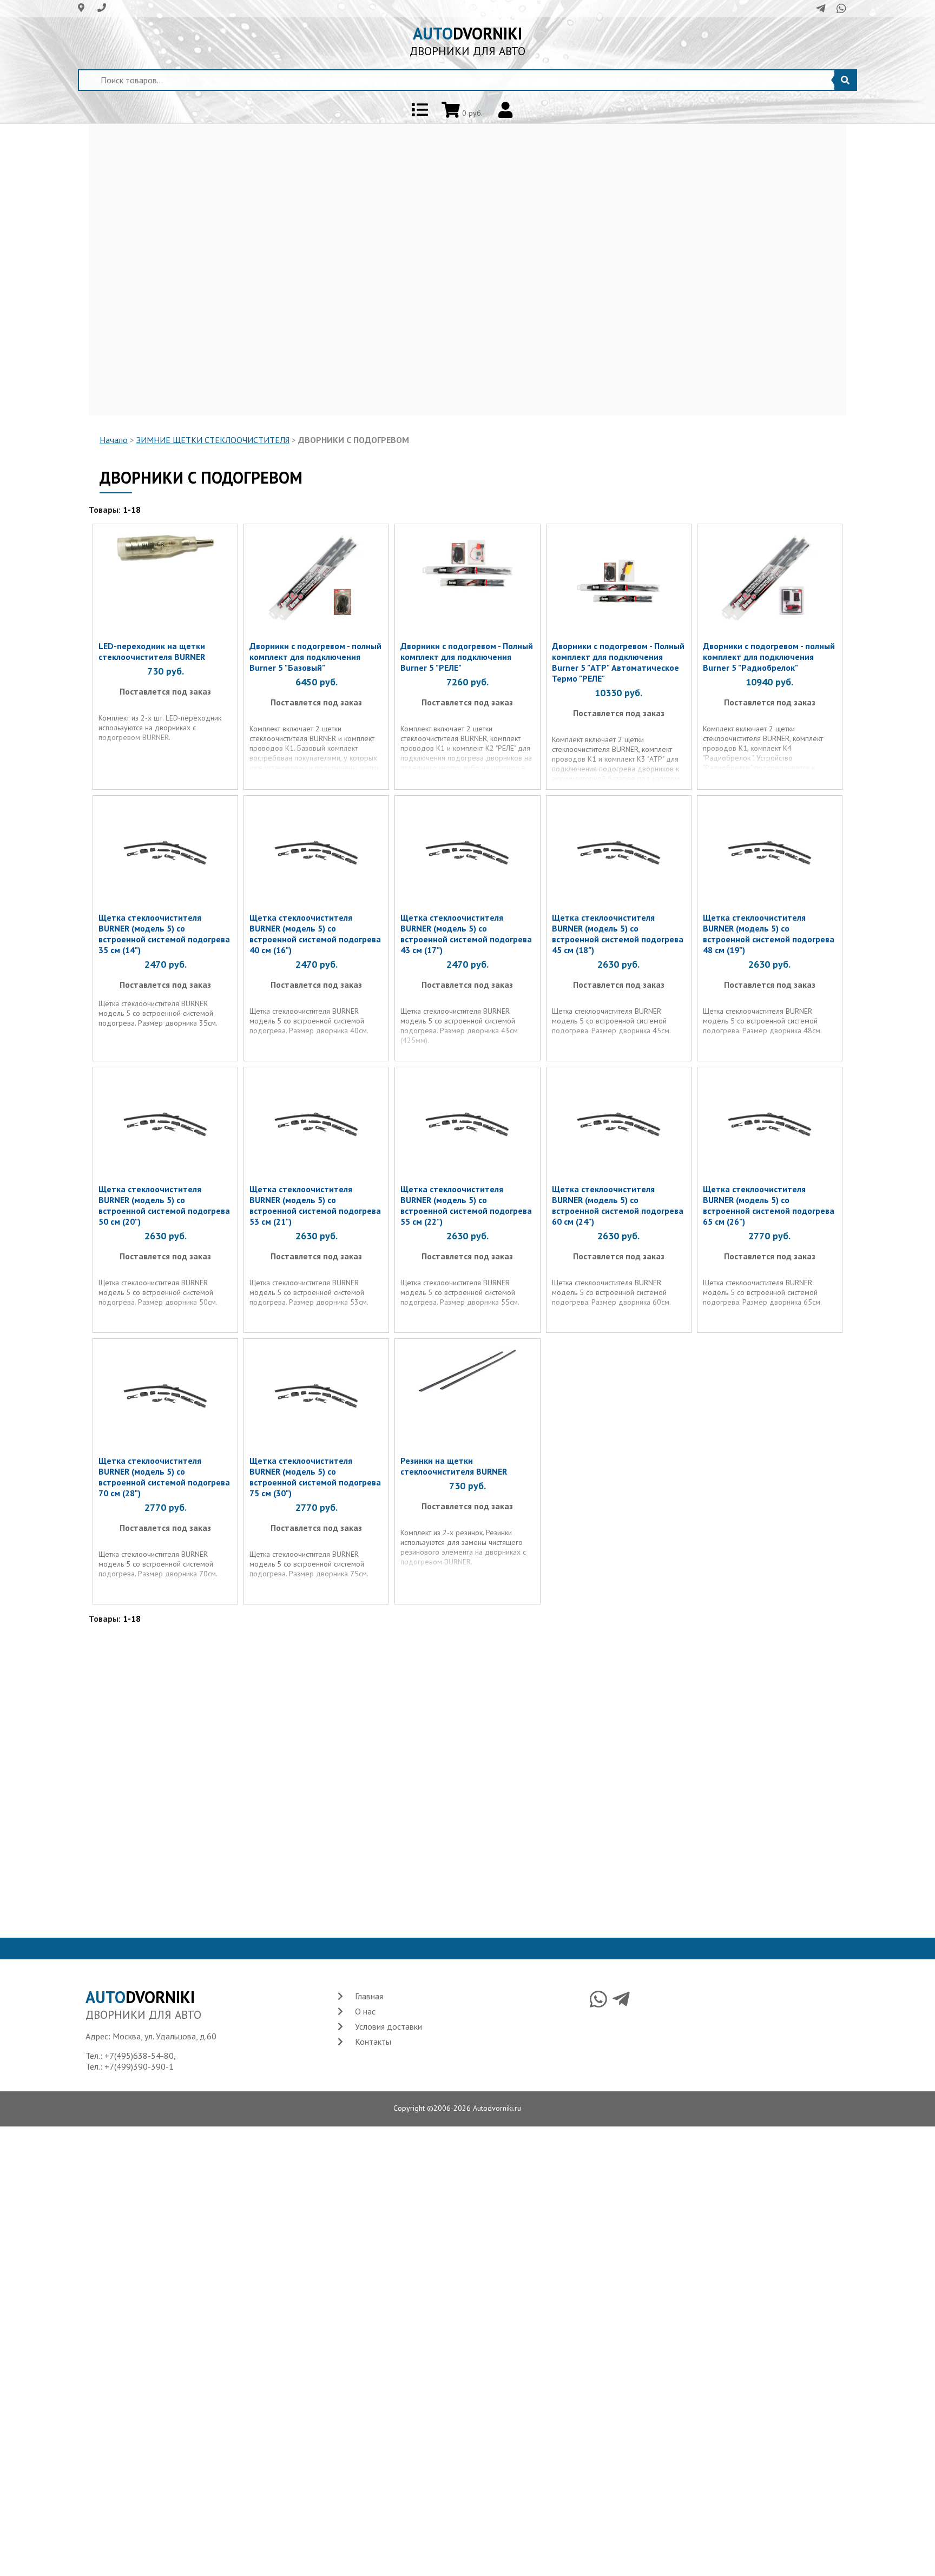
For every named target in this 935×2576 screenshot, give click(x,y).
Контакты (373, 2042)
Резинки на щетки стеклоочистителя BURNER (454, 1466)
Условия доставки (389, 2026)
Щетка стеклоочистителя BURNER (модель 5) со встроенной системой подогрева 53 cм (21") (315, 1205)
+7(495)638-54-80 (139, 2056)
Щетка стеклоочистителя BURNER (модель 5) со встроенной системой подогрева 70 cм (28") (164, 1477)
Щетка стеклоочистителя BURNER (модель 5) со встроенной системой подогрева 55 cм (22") (466, 1205)
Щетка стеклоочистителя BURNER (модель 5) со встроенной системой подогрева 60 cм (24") (618, 1205)
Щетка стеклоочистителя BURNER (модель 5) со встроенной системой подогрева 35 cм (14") (164, 934)
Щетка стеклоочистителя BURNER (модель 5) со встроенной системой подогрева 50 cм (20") (164, 1205)
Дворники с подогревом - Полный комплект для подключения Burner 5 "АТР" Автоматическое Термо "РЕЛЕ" (618, 662)
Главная (369, 1996)
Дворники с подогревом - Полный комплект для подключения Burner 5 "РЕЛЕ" (467, 657)
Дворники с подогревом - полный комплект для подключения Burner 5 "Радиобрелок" (769, 657)
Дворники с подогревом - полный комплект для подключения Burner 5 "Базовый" (315, 657)
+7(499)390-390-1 (139, 2066)
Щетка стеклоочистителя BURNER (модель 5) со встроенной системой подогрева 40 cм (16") (315, 934)
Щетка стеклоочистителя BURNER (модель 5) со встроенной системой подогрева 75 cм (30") (315, 1477)
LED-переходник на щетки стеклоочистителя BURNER (152, 651)
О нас (365, 2011)
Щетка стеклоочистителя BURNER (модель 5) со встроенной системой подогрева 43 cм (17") (466, 934)
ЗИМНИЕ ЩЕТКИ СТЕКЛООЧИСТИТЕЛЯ (213, 440)
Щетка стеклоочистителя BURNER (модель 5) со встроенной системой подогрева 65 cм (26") (769, 1205)
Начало (114, 440)
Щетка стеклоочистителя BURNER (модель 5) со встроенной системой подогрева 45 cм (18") (618, 934)
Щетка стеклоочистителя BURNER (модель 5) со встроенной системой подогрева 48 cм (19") (769, 934)
